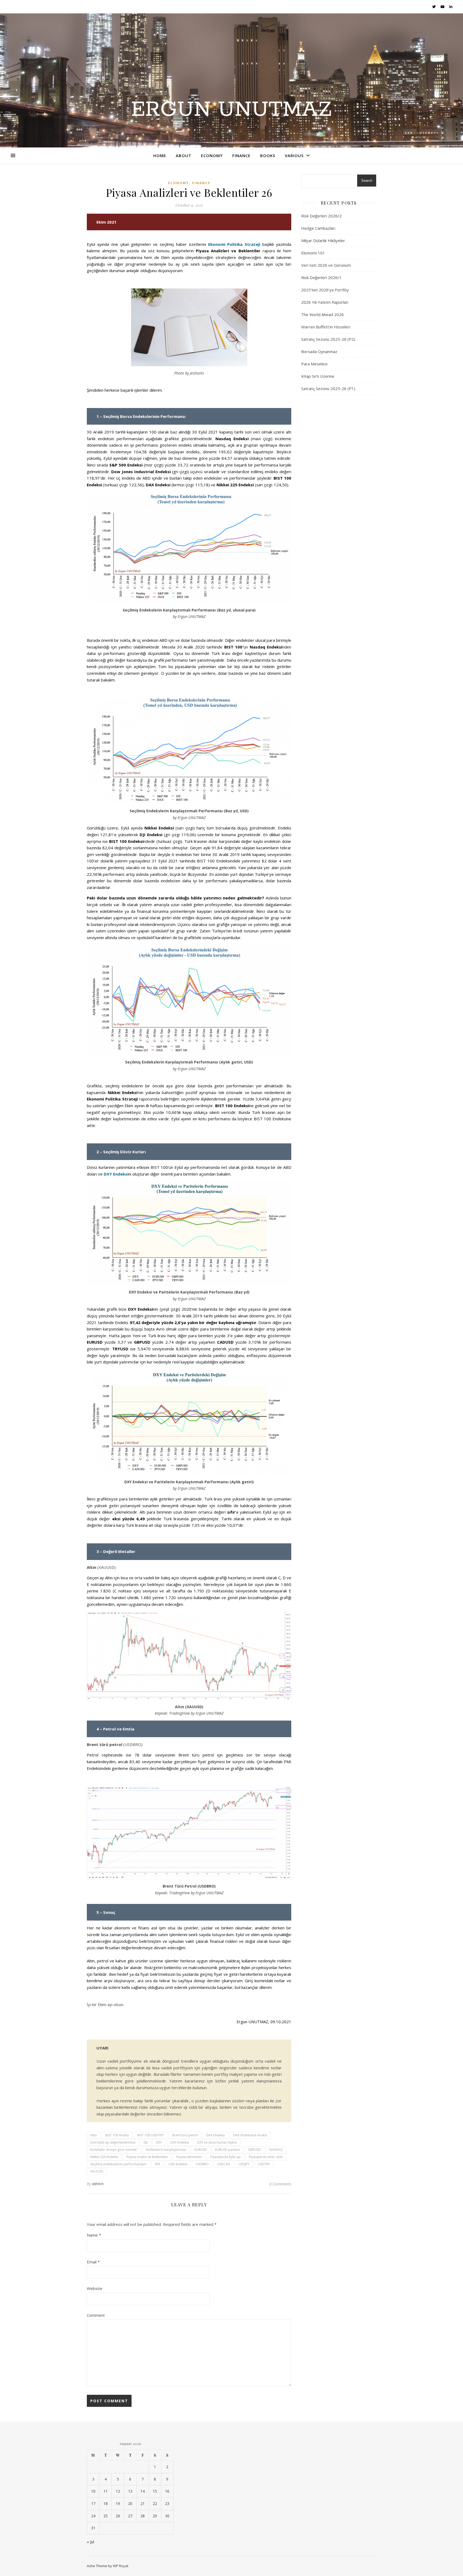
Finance (241, 155)
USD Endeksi (178, 2164)
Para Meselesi (314, 364)
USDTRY (264, 2164)
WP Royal (120, 2566)
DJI (146, 2142)
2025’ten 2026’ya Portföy (325, 290)
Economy (212, 155)
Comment (96, 2315)
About (184, 155)
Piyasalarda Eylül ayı (225, 2157)
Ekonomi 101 (313, 253)
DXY (159, 2142)
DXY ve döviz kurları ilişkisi (217, 2142)
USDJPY (244, 2164)
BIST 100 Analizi (117, 2135)
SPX (158, 2164)
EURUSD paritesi (227, 2150)
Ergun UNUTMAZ (231, 110)
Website (95, 2288)
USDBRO (202, 2164)
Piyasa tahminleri (189, 2157)
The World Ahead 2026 (322, 314)
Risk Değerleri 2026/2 (321, 216)
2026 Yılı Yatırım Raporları (325, 302)
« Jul (90, 2542)
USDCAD (224, 2164)
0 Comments (280, 2184)
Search (367, 181)
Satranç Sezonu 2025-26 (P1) (328, 388)
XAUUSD (97, 2171)
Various (294, 155)
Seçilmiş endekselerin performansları (118, 2164)
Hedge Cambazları (318, 228)
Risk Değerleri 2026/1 (321, 277)
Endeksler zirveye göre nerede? (114, 2150)
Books (268, 155)
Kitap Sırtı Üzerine (318, 376)
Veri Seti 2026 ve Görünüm (326, 265)
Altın (94, 2135)
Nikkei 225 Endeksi (104, 2157)
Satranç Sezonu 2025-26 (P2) (328, 339)
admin (98, 2184)
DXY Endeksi (116, 1174)
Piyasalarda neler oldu (266, 2157)
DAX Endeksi (215, 2135)
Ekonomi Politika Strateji (234, 244)
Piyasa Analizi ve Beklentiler (147, 2157)
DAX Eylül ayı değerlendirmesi (113, 2142)
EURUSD (201, 2150)
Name (94, 2235)
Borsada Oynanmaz (319, 351)
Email (93, 2262)
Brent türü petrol (185, 2135)
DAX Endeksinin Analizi (250, 2135)
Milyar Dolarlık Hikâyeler (323, 240)
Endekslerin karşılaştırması (166, 2150)
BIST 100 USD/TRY (151, 2135)
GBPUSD (255, 2150)
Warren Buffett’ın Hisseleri (326, 327)
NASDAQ (276, 2150)
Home (160, 155)
